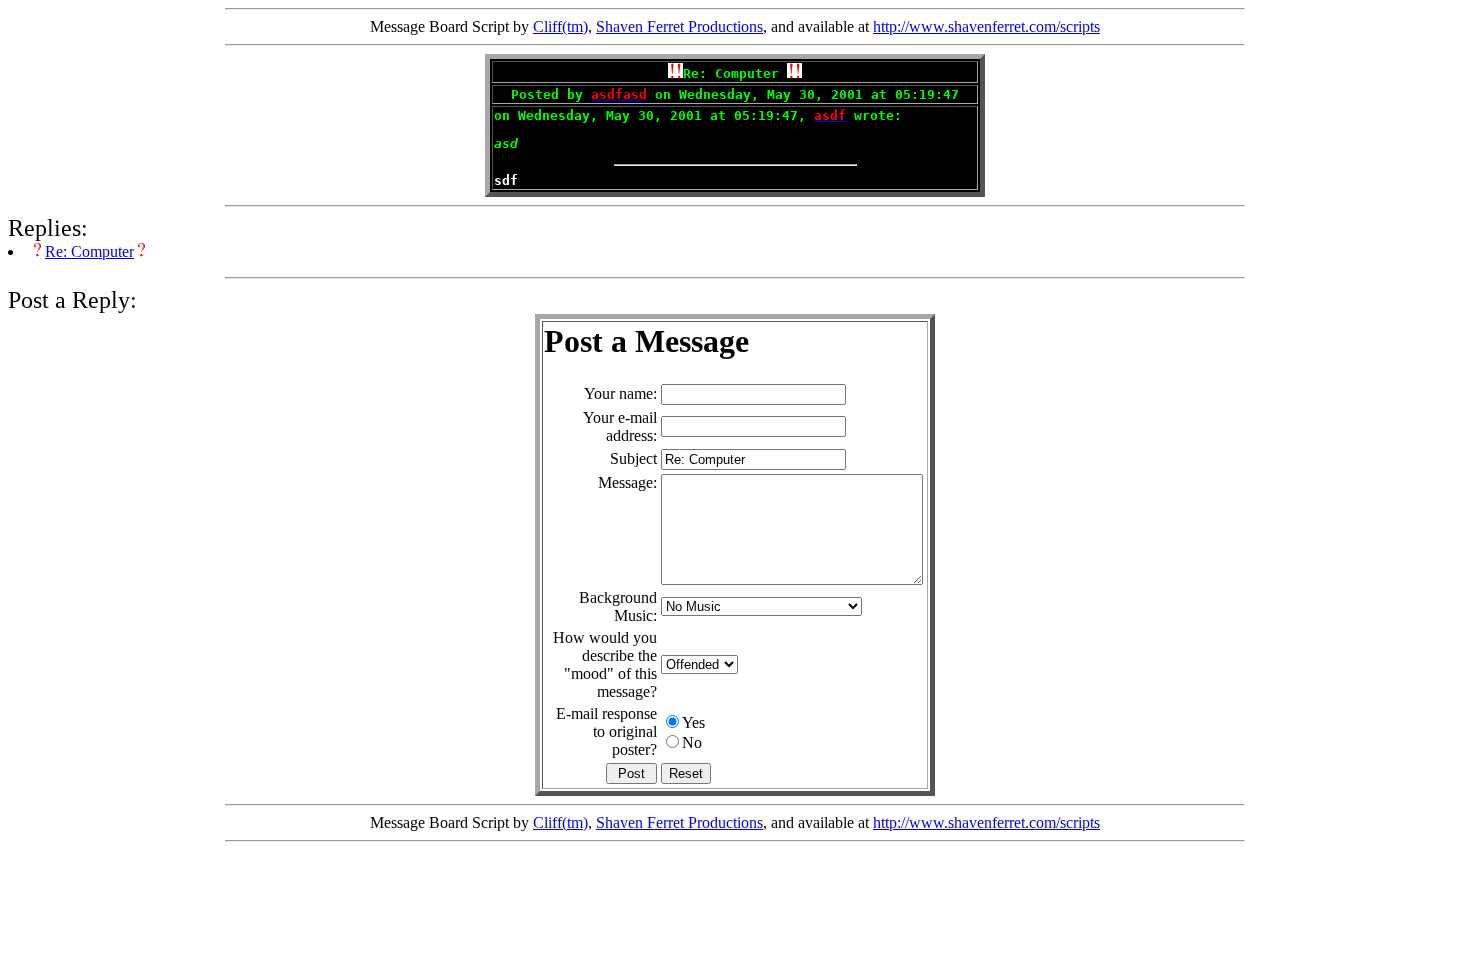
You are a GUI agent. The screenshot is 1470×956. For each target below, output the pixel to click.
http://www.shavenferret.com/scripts (986, 26)
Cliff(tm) (560, 26)
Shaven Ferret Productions (679, 26)
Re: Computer (89, 251)
